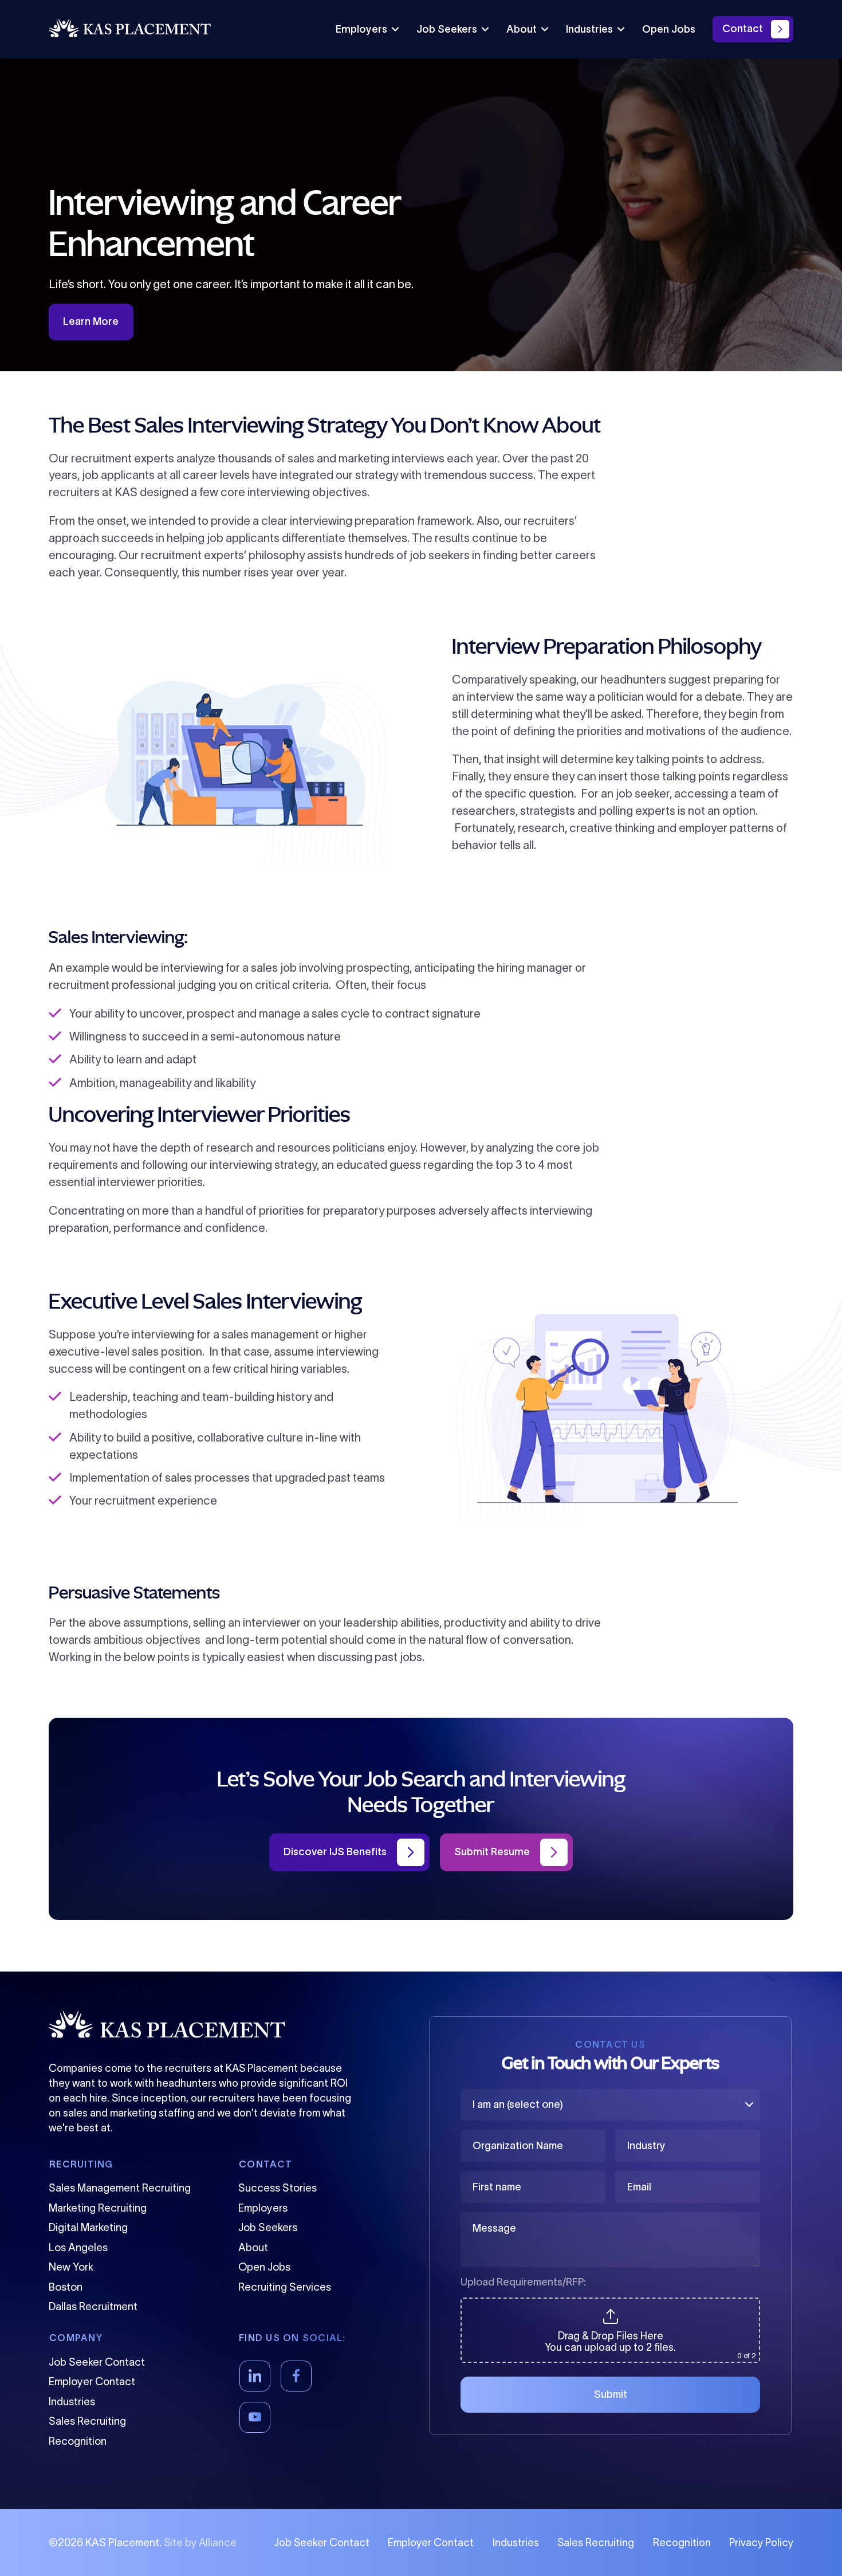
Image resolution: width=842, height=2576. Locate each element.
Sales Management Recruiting (120, 2188)
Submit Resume (492, 1852)
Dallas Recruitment (93, 2306)
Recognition (78, 2441)
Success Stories (278, 2188)
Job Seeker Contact (97, 2362)
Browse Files (610, 2304)
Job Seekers (447, 29)
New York (71, 2267)
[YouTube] (255, 2417)
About (522, 29)
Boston (66, 2287)
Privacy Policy (761, 2543)
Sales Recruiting (87, 2421)
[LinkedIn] (255, 2376)
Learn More (91, 321)
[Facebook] (296, 2376)
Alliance (218, 2543)
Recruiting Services (285, 2287)
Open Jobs (669, 29)
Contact (743, 29)
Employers (361, 29)
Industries (589, 29)
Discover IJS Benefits (335, 1852)
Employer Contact (92, 2381)
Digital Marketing (88, 2227)
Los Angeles (78, 2247)
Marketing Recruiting (98, 2208)
